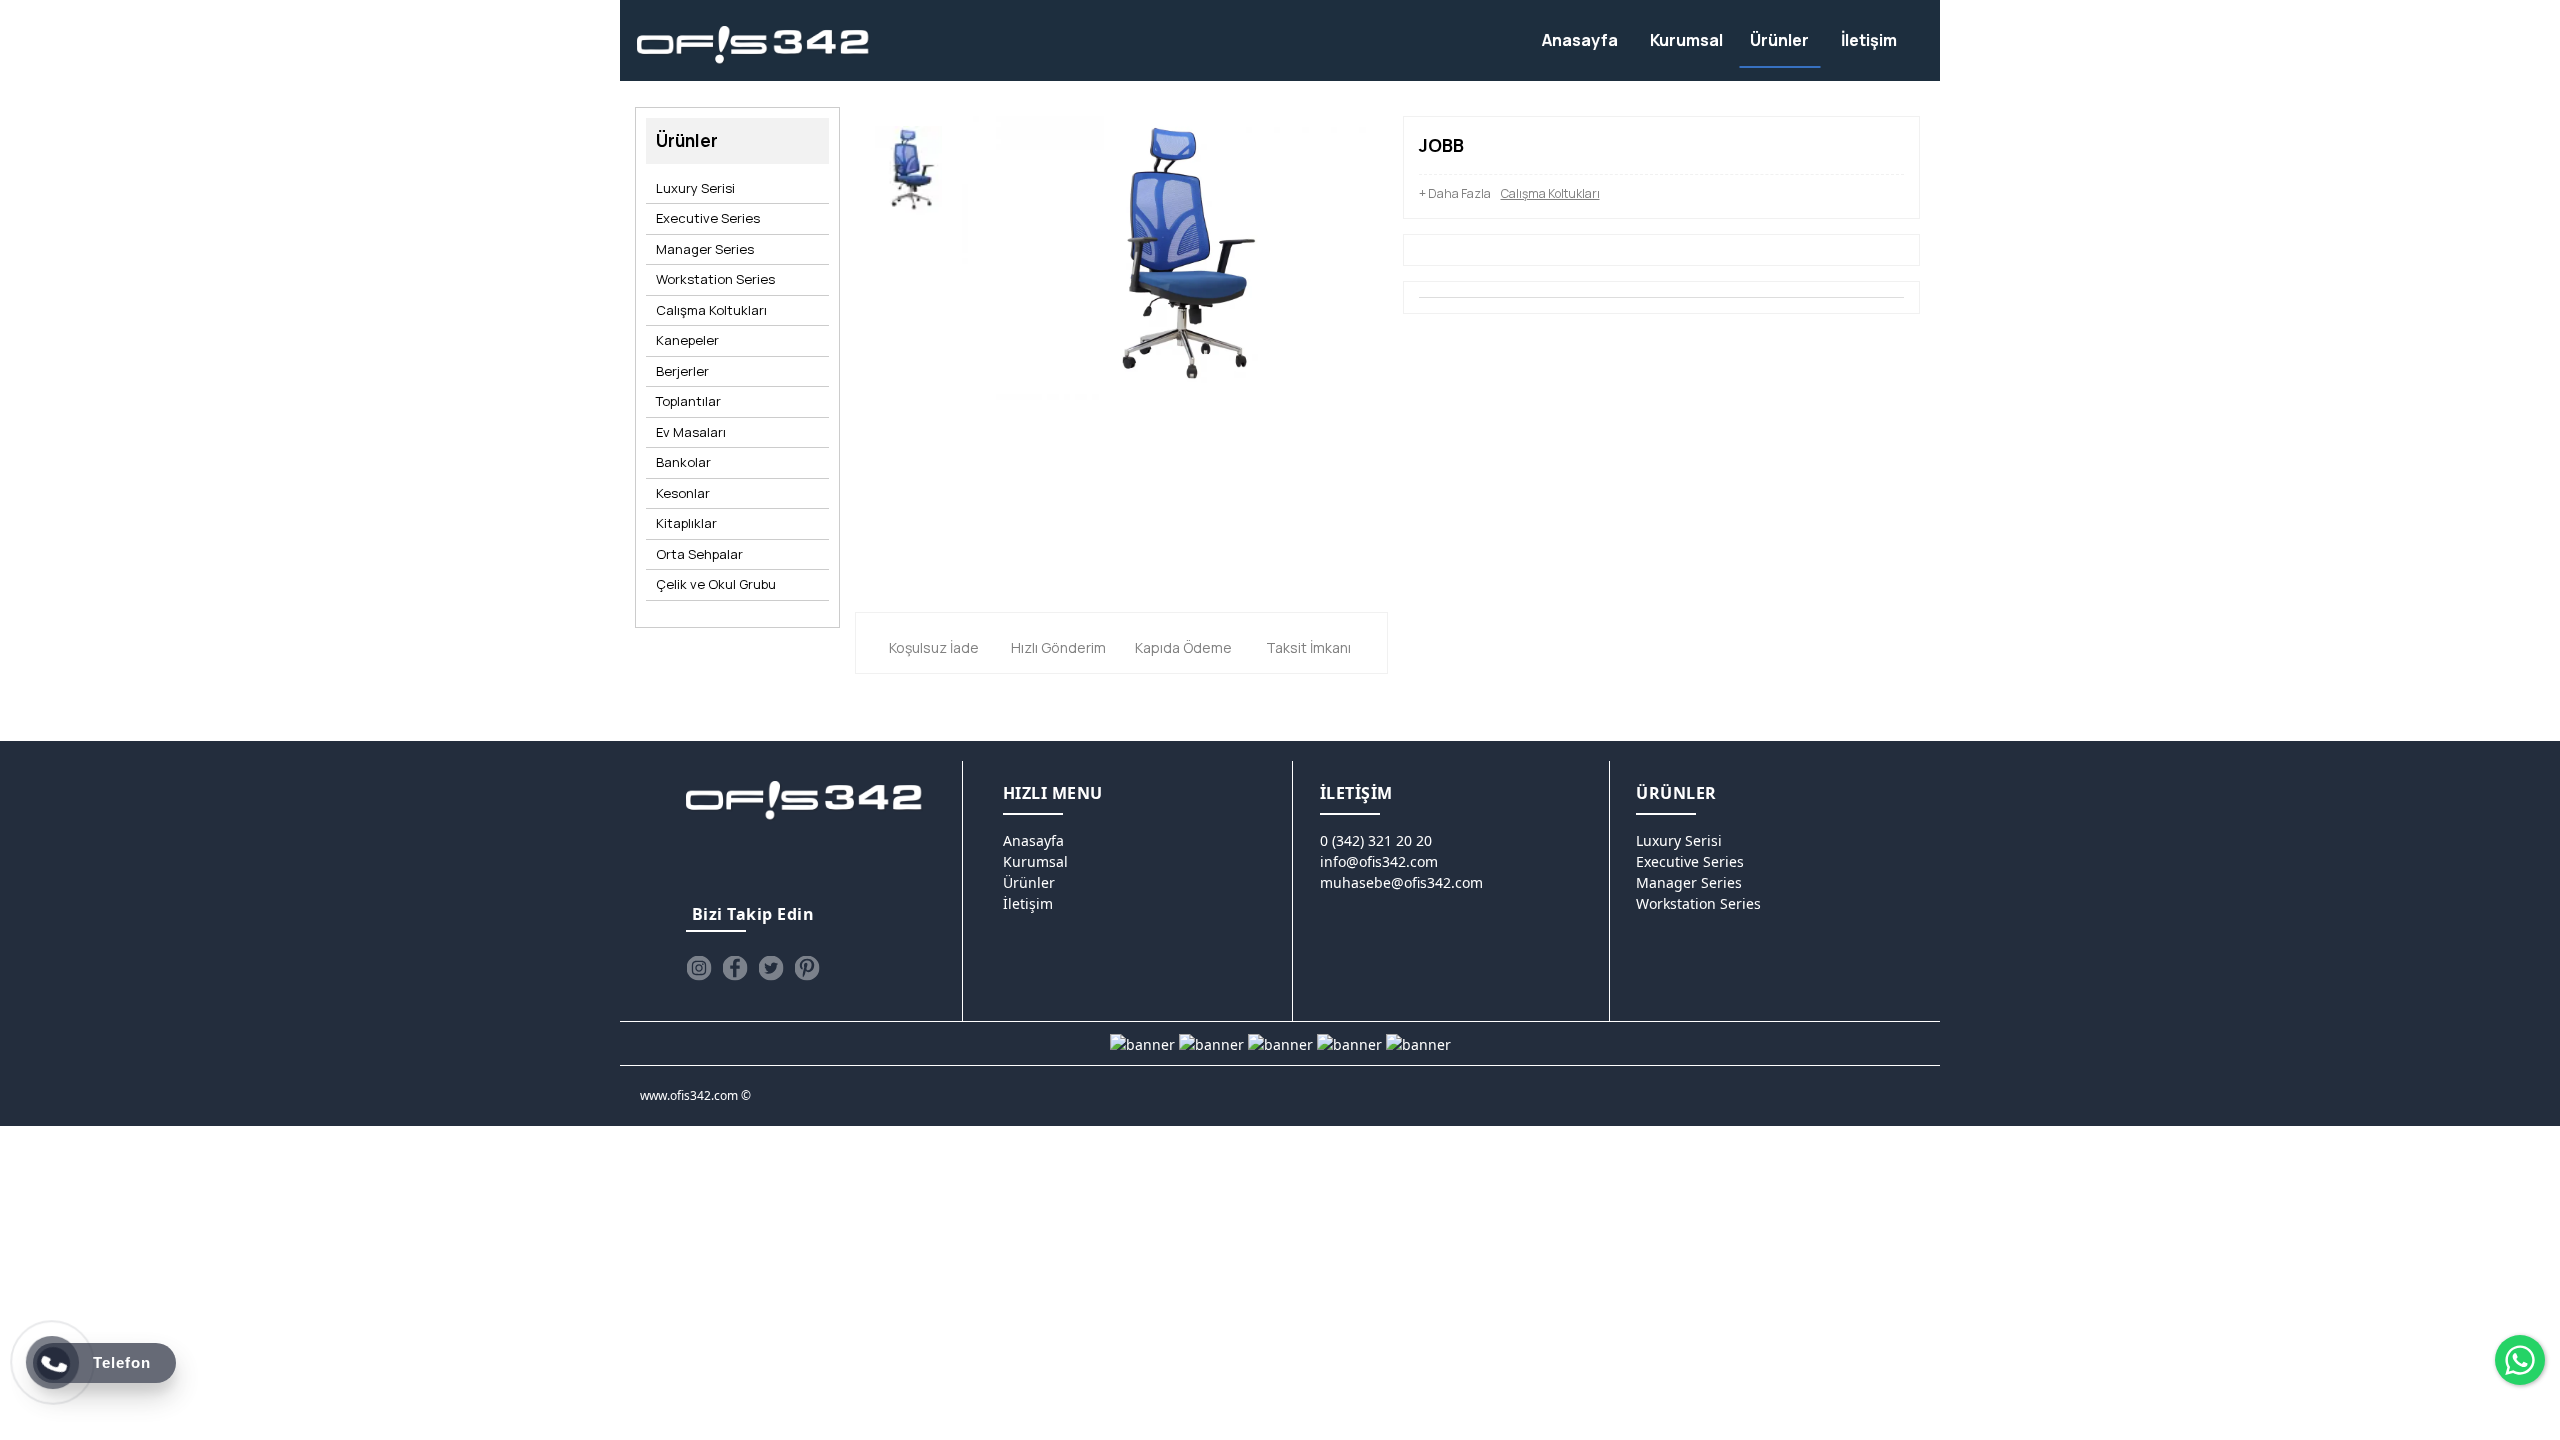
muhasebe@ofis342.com (1401, 882)
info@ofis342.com (1379, 861)
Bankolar (683, 462)
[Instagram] (699, 968)
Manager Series (705, 249)
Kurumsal (1035, 861)
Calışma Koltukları (711, 310)
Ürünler (1029, 882)
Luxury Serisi (695, 188)
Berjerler (682, 371)
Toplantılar (688, 401)
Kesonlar (683, 493)
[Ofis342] (753, 45)
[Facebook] (735, 968)
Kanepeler (687, 340)
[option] (908, 176)
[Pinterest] (807, 968)
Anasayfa (1033, 840)
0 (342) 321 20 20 (1376, 840)
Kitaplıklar (686, 523)
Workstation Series (715, 279)
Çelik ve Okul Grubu (716, 584)
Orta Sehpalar (699, 554)
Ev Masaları (691, 432)
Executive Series (708, 218)
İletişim (1028, 903)
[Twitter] (771, 968)
